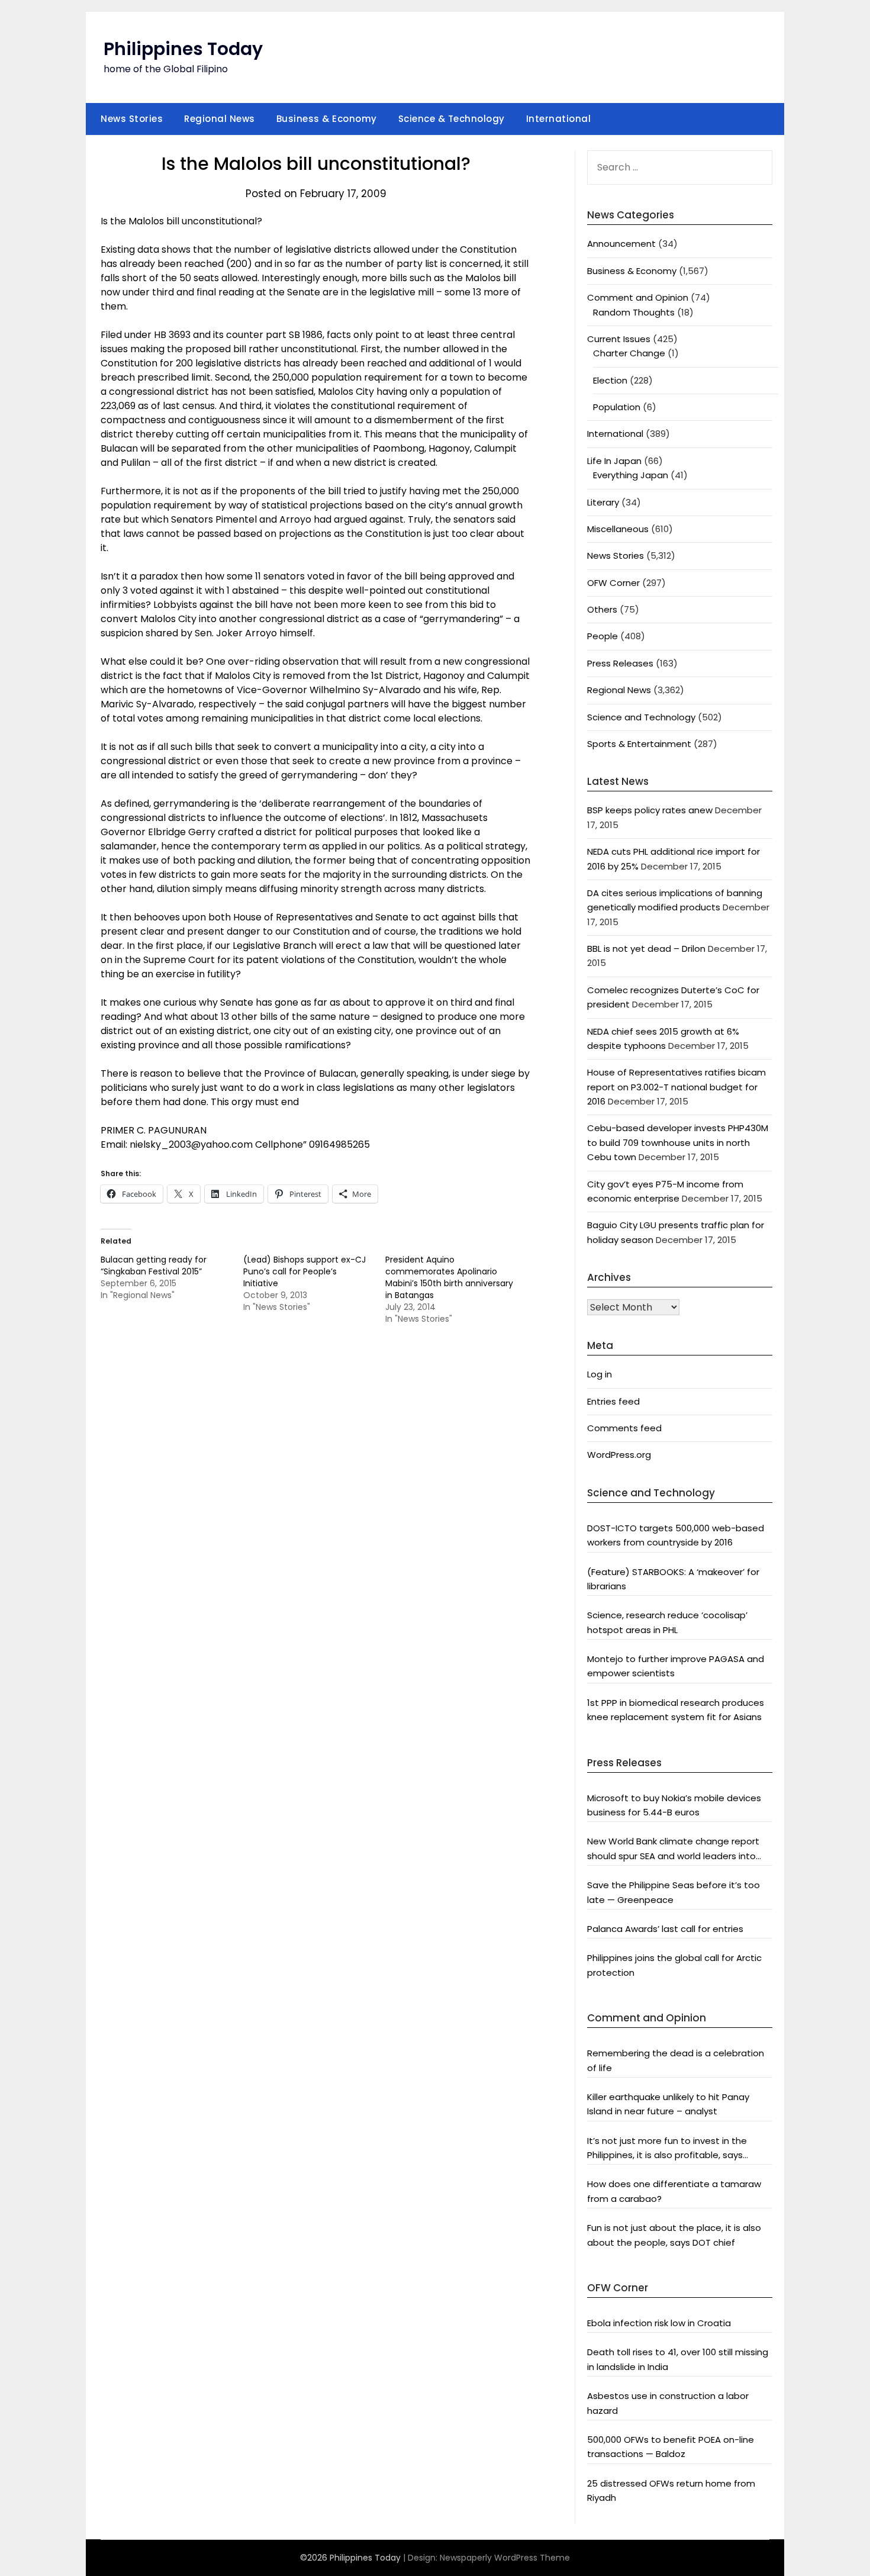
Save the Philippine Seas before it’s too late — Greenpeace (674, 1892)
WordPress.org (619, 1455)
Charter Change (629, 353)
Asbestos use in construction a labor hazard (668, 2403)
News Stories (132, 119)
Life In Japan (614, 461)
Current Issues (619, 339)
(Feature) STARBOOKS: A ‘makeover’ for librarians (673, 1579)
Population (617, 407)
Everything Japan (631, 475)
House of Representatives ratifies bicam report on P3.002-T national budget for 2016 (676, 1087)
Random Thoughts (634, 312)
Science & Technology (452, 119)
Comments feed (624, 1428)
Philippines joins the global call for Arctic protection (674, 1965)
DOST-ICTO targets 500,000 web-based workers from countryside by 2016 (676, 1535)
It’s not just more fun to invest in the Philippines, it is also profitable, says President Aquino (667, 2149)
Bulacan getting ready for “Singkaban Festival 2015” (154, 1266)
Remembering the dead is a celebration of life (676, 2060)
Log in (600, 1374)
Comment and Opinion (638, 297)
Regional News (220, 119)
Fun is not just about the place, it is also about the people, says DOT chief (674, 2235)
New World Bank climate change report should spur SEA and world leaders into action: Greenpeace (673, 1849)
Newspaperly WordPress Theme (505, 2558)
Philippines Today (183, 49)
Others (602, 609)
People (602, 636)
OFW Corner (613, 583)
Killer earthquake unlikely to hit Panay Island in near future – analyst (668, 2104)
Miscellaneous (618, 529)
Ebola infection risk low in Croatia (659, 2323)
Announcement (621, 244)
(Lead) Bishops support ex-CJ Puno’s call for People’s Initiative (304, 1271)
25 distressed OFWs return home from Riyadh (671, 2490)
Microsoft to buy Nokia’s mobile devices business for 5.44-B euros (674, 1805)
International (559, 119)
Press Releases (620, 663)
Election (610, 380)
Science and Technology (641, 717)
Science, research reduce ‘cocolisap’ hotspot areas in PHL (667, 1622)
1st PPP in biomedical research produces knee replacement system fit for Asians (676, 1710)
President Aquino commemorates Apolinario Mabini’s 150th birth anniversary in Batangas (449, 1277)
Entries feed (613, 1401)
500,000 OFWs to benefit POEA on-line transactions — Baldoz (671, 2447)
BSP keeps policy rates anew (650, 810)
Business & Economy (327, 119)
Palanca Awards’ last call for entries (665, 1929)
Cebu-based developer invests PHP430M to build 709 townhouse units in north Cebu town (678, 1142)
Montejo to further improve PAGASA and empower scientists (676, 1666)
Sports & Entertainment (639, 744)
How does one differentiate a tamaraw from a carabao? (674, 2191)
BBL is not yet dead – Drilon (646, 949)
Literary (603, 502)
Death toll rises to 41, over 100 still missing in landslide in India (678, 2359)
